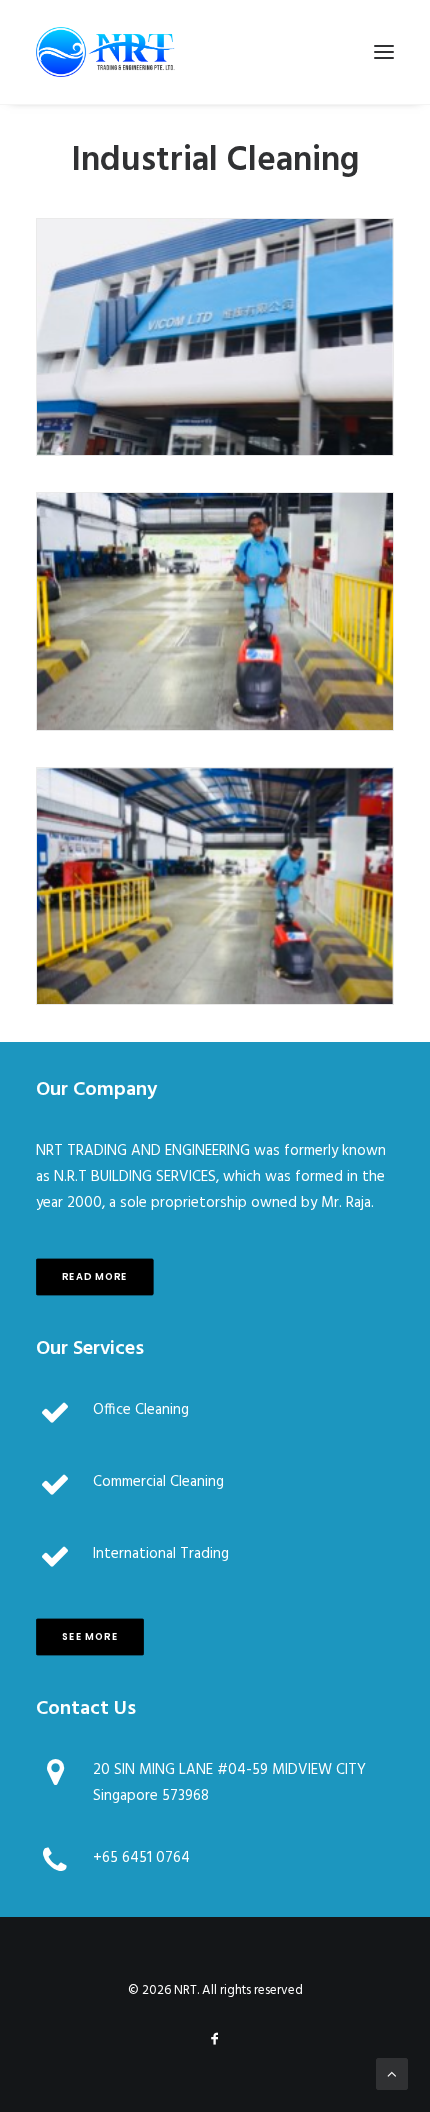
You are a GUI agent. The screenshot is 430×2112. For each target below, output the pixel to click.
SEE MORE (90, 1636)
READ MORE (95, 1276)
